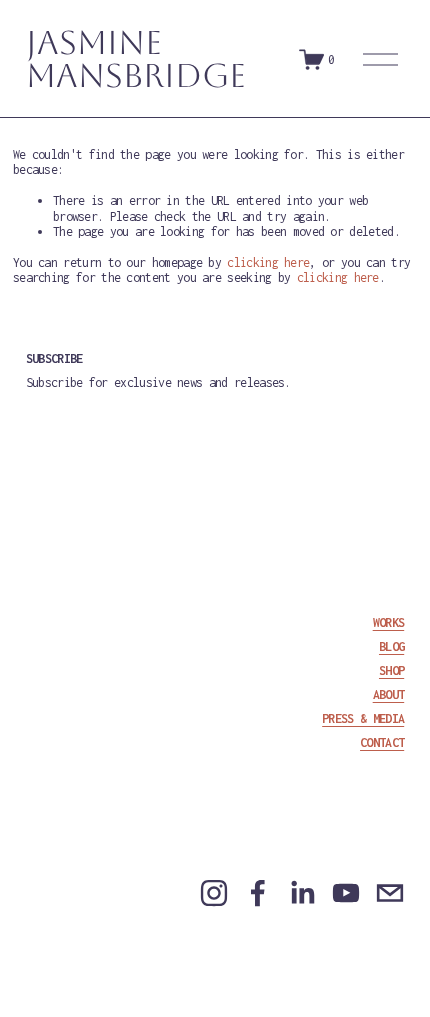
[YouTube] (346, 893)
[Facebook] (258, 893)
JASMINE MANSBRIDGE (136, 59)
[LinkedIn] (302, 893)
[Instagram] (214, 893)
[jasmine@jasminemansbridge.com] (390, 893)
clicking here (268, 262)
